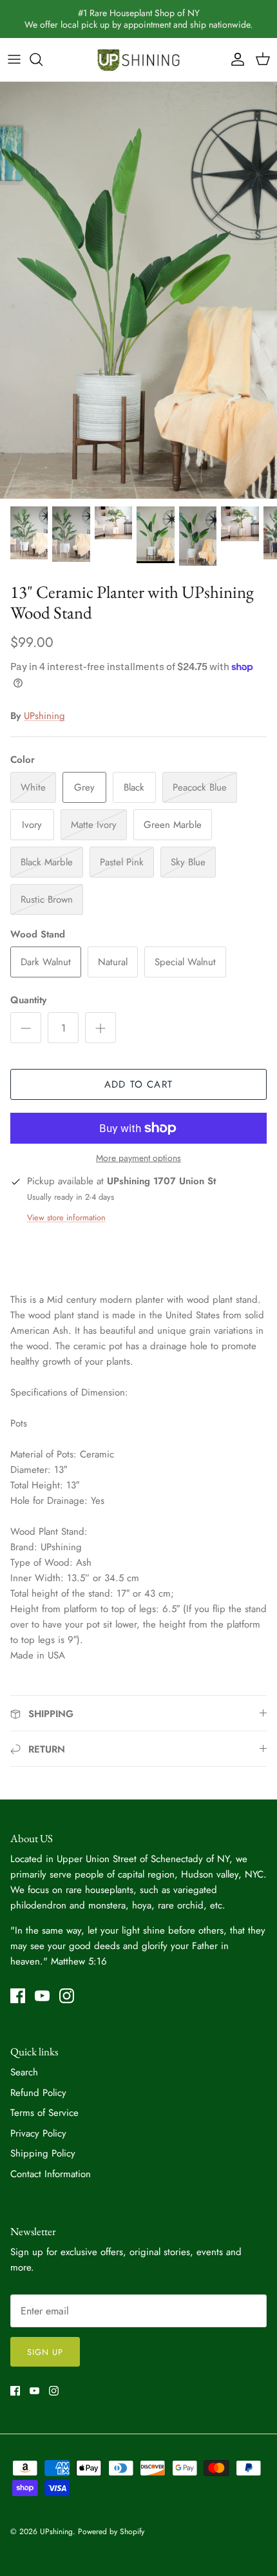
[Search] (43, 59)
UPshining (44, 716)
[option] (138, 290)
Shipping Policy (43, 2153)
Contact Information (51, 2174)
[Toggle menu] (14, 59)
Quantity (28, 1000)
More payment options (138, 1158)
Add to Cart (138, 1084)
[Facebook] (18, 1996)
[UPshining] (138, 60)
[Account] (234, 59)
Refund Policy (38, 2093)
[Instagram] (67, 1996)
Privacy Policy (38, 2133)
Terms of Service (44, 2113)
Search (24, 2072)
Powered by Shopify (111, 2532)
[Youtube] (42, 1996)
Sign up (45, 2352)
